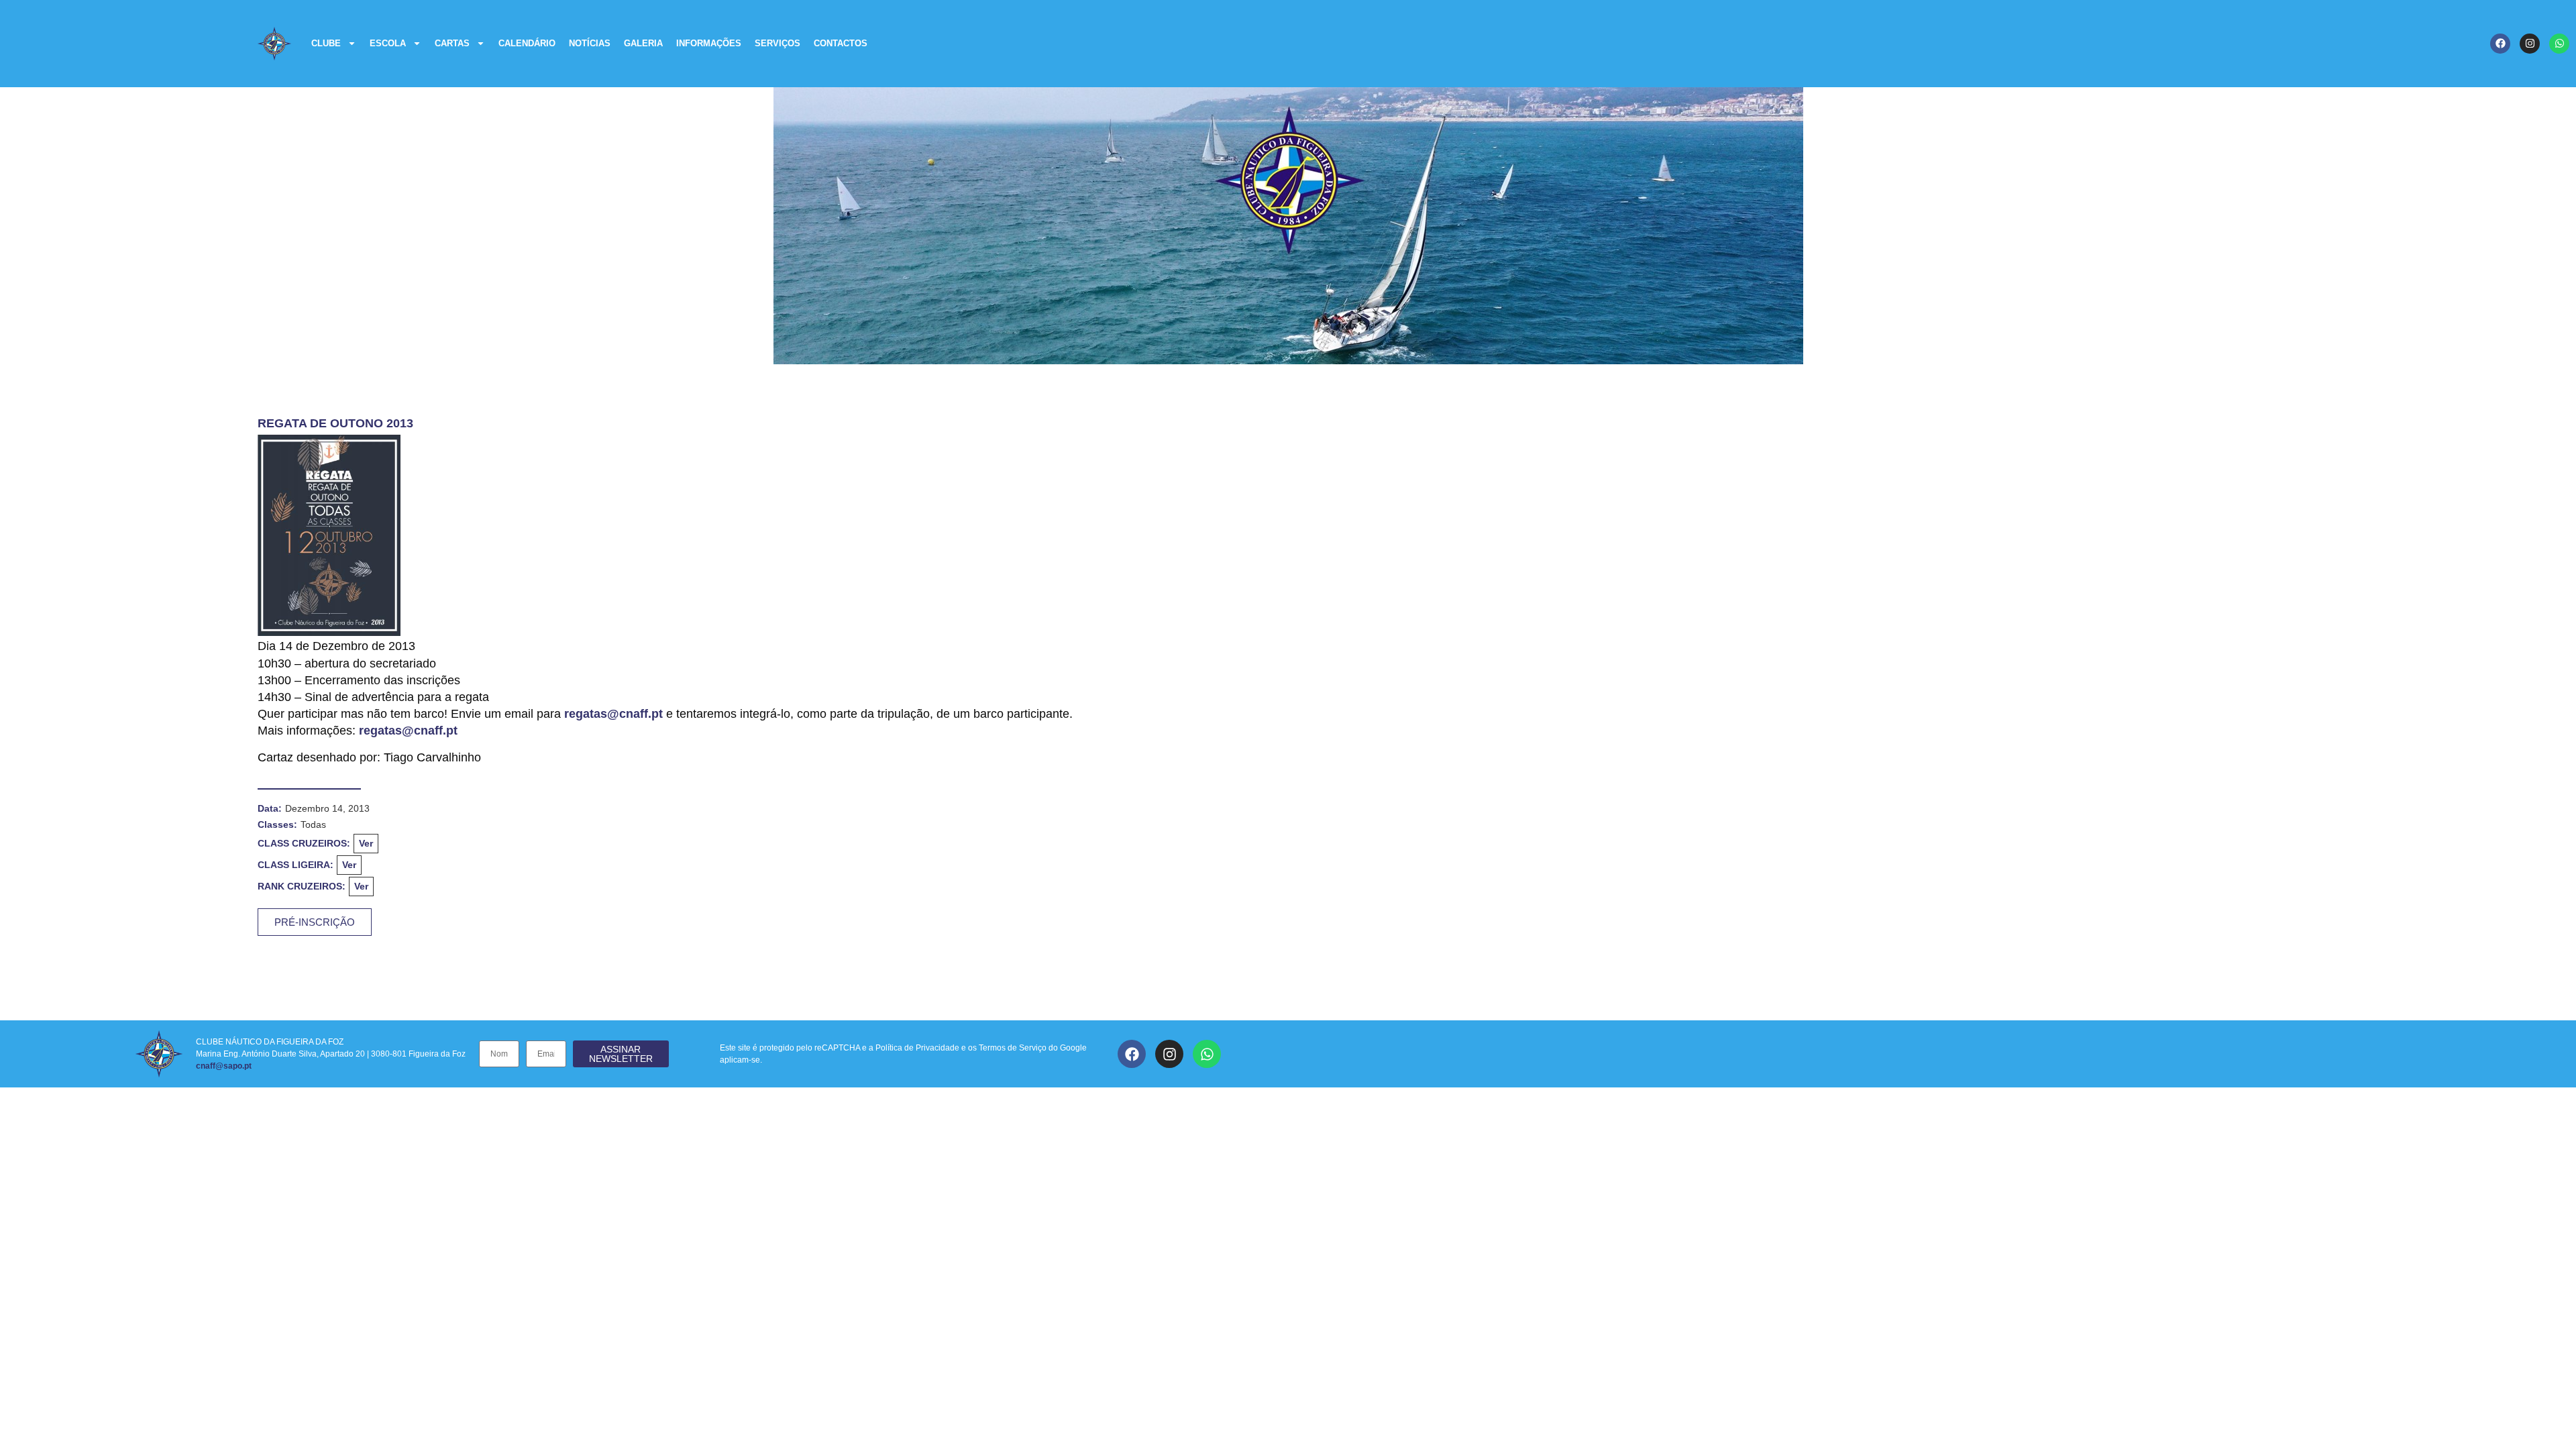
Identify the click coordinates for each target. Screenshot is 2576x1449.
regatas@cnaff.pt (613, 714)
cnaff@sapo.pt (224, 1066)
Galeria (643, 43)
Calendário (527, 43)
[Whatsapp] (2559, 44)
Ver (366, 843)
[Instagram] (2530, 44)
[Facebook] (2500, 44)
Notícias (590, 43)
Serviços (777, 43)
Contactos (841, 43)
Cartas (452, 43)
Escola (388, 43)
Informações (709, 43)
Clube (326, 43)
